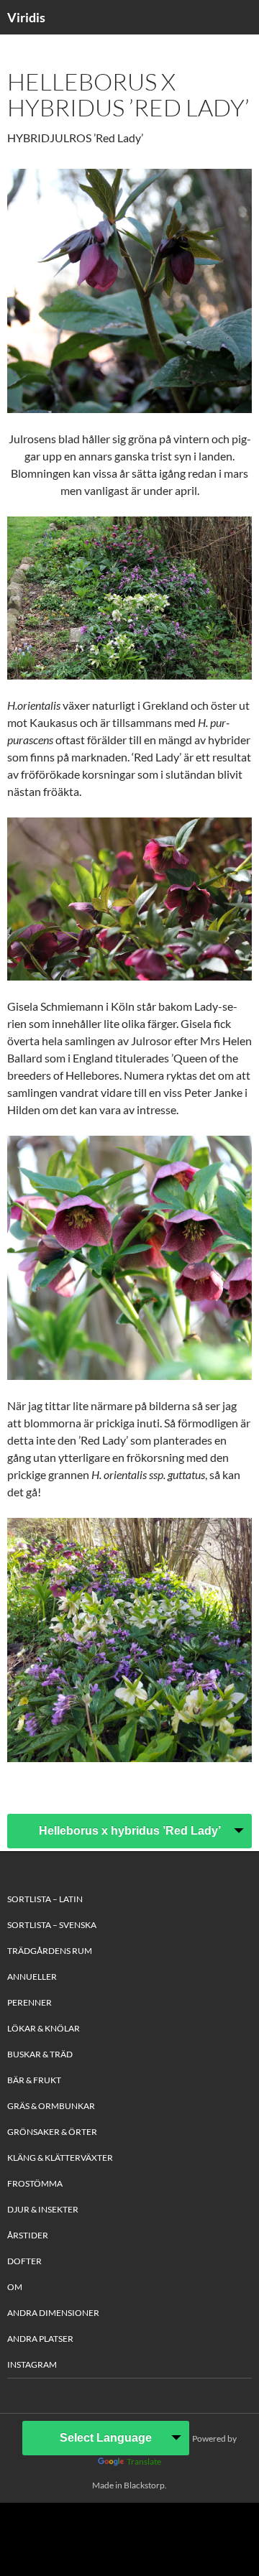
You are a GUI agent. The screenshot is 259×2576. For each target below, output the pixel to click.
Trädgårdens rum (50, 1951)
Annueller (32, 1977)
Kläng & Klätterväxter (60, 2158)
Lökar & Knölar (44, 2028)
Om (15, 2287)
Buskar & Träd (40, 2054)
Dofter (24, 2261)
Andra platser (40, 2339)
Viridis (26, 17)
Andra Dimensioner (53, 2313)
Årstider (28, 2235)
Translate (144, 2461)
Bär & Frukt (34, 2080)
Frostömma (35, 2183)
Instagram (32, 2364)
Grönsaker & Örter (52, 2132)
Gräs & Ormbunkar (51, 2106)
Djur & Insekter (43, 2209)
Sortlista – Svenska (52, 1925)
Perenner (29, 2002)
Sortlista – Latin (45, 1899)
